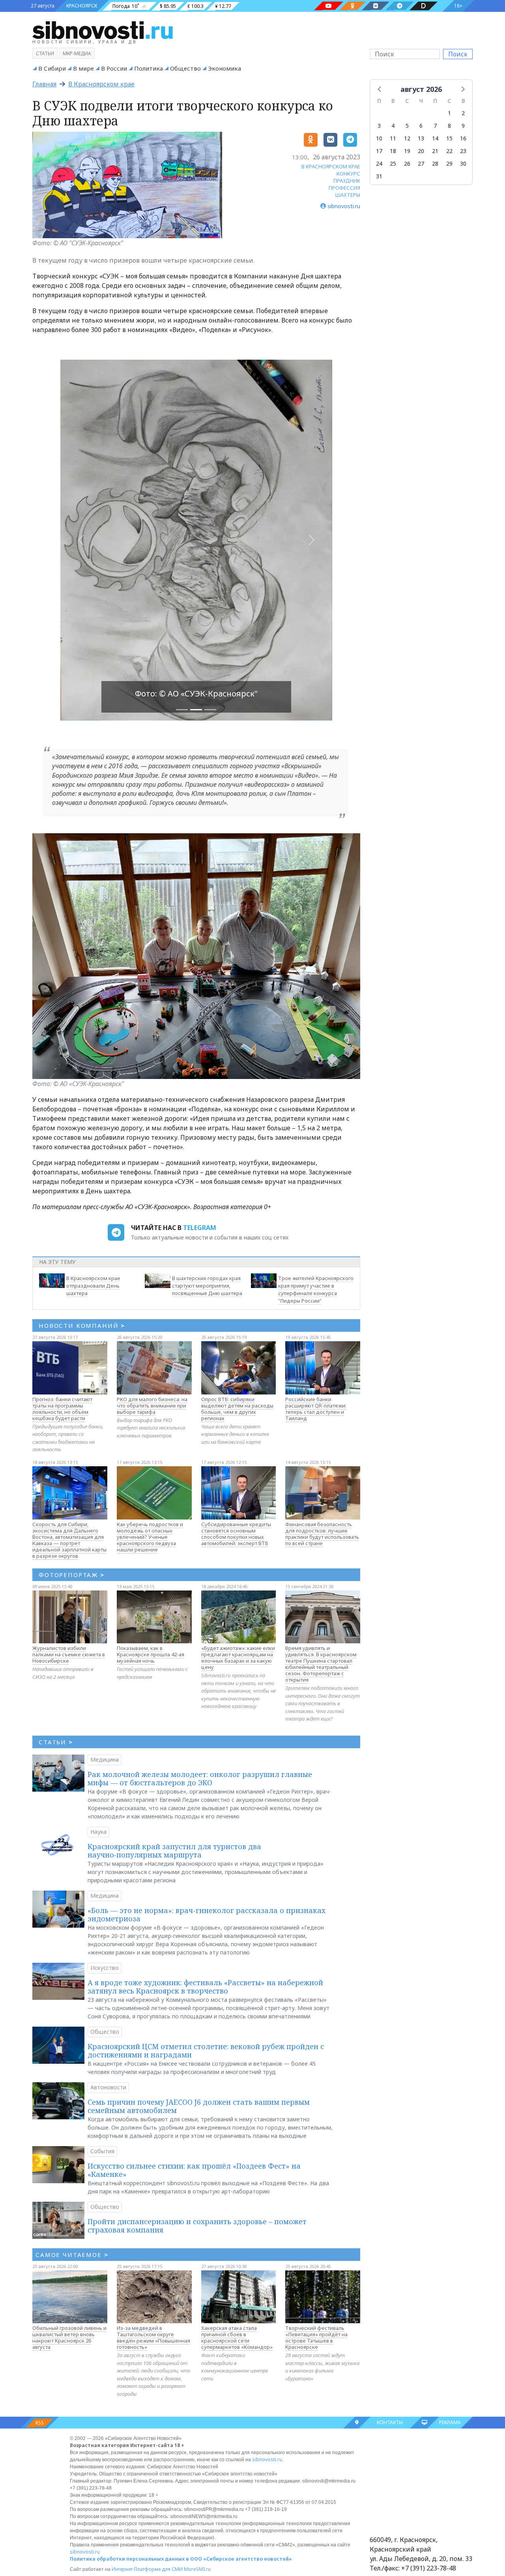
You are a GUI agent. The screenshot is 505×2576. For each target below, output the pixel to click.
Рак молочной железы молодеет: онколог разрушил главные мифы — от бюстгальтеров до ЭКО (200, 1779)
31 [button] (379, 176)
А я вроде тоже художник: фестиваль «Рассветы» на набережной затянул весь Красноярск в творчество (205, 1987)
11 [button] (393, 138)
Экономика (224, 68)
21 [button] (435, 151)
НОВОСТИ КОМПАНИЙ (82, 1325)
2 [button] (463, 113)
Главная (44, 84)
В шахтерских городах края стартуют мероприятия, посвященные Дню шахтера (207, 1286)
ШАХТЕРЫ (348, 195)
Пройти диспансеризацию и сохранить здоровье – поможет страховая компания (197, 2226)
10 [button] (379, 138)
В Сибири (52, 68)
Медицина (105, 1759)
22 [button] (449, 151)
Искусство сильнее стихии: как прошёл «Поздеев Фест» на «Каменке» (194, 2170)
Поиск (458, 54)
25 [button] (393, 163)
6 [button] (421, 126)
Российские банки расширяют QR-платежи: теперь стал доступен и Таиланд (316, 1409)
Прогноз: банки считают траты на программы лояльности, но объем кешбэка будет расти (62, 1409)
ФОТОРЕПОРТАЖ (72, 1575)
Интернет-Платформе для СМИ (147, 2569)
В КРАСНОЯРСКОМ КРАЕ (331, 166)
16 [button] (463, 138)
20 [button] (421, 151)
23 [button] (463, 151)
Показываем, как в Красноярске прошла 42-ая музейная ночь (151, 1654)
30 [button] (463, 163)
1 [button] (449, 113)
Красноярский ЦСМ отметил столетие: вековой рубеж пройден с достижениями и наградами (206, 2051)
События (102, 2151)
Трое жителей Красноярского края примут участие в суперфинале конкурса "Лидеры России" (316, 1289)
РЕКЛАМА (450, 2422)
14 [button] (435, 138)
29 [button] (449, 163)
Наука (98, 1832)
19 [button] (407, 151)
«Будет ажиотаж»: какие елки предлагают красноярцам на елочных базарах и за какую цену (238, 1658)
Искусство (105, 1968)
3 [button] (379, 126)
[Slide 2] (210, 710)
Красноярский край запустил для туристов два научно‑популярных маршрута (174, 1851)
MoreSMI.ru (197, 2569)
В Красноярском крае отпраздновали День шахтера (93, 1286)
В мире (83, 68)
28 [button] (435, 163)
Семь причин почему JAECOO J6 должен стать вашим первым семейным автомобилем (199, 2106)
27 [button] (421, 163)
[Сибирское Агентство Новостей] (103, 30)
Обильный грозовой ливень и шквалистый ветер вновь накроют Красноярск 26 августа (69, 2337)
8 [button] (449, 126)
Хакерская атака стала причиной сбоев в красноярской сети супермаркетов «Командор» (237, 2337)
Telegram (200, 1228)
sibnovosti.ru (267, 2459)
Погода (121, 6)
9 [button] (463, 126)
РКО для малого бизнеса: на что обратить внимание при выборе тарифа (152, 1406)
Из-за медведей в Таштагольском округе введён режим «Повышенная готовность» (153, 2337)
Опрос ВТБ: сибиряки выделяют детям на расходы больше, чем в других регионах (237, 1409)
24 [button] (379, 163)
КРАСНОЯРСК (82, 6)
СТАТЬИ (56, 1742)
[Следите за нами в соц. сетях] (329, 6)
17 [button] (379, 151)
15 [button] (449, 138)
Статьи (45, 53)
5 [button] (407, 126)
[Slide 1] (196, 710)
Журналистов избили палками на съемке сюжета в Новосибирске (69, 1654)
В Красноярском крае (101, 84)
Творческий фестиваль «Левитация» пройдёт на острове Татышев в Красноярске (316, 2337)
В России (114, 68)
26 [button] (407, 163)
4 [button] (393, 126)
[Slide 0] (182, 710)
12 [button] (407, 138)
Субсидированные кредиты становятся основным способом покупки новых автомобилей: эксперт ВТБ (236, 1534)
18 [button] (393, 151)
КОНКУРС (348, 174)
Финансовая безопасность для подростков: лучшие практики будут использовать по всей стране (322, 1534)
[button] (380, 89)
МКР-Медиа (77, 53)
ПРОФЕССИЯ (344, 188)
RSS (40, 2423)
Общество (185, 68)
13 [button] (421, 138)
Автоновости (108, 2087)
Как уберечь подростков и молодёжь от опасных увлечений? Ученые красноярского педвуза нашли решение (150, 1537)
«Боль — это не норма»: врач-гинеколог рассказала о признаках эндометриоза (207, 1915)
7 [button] (435, 126)
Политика (149, 68)
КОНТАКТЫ (390, 2422)
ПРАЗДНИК (347, 181)
